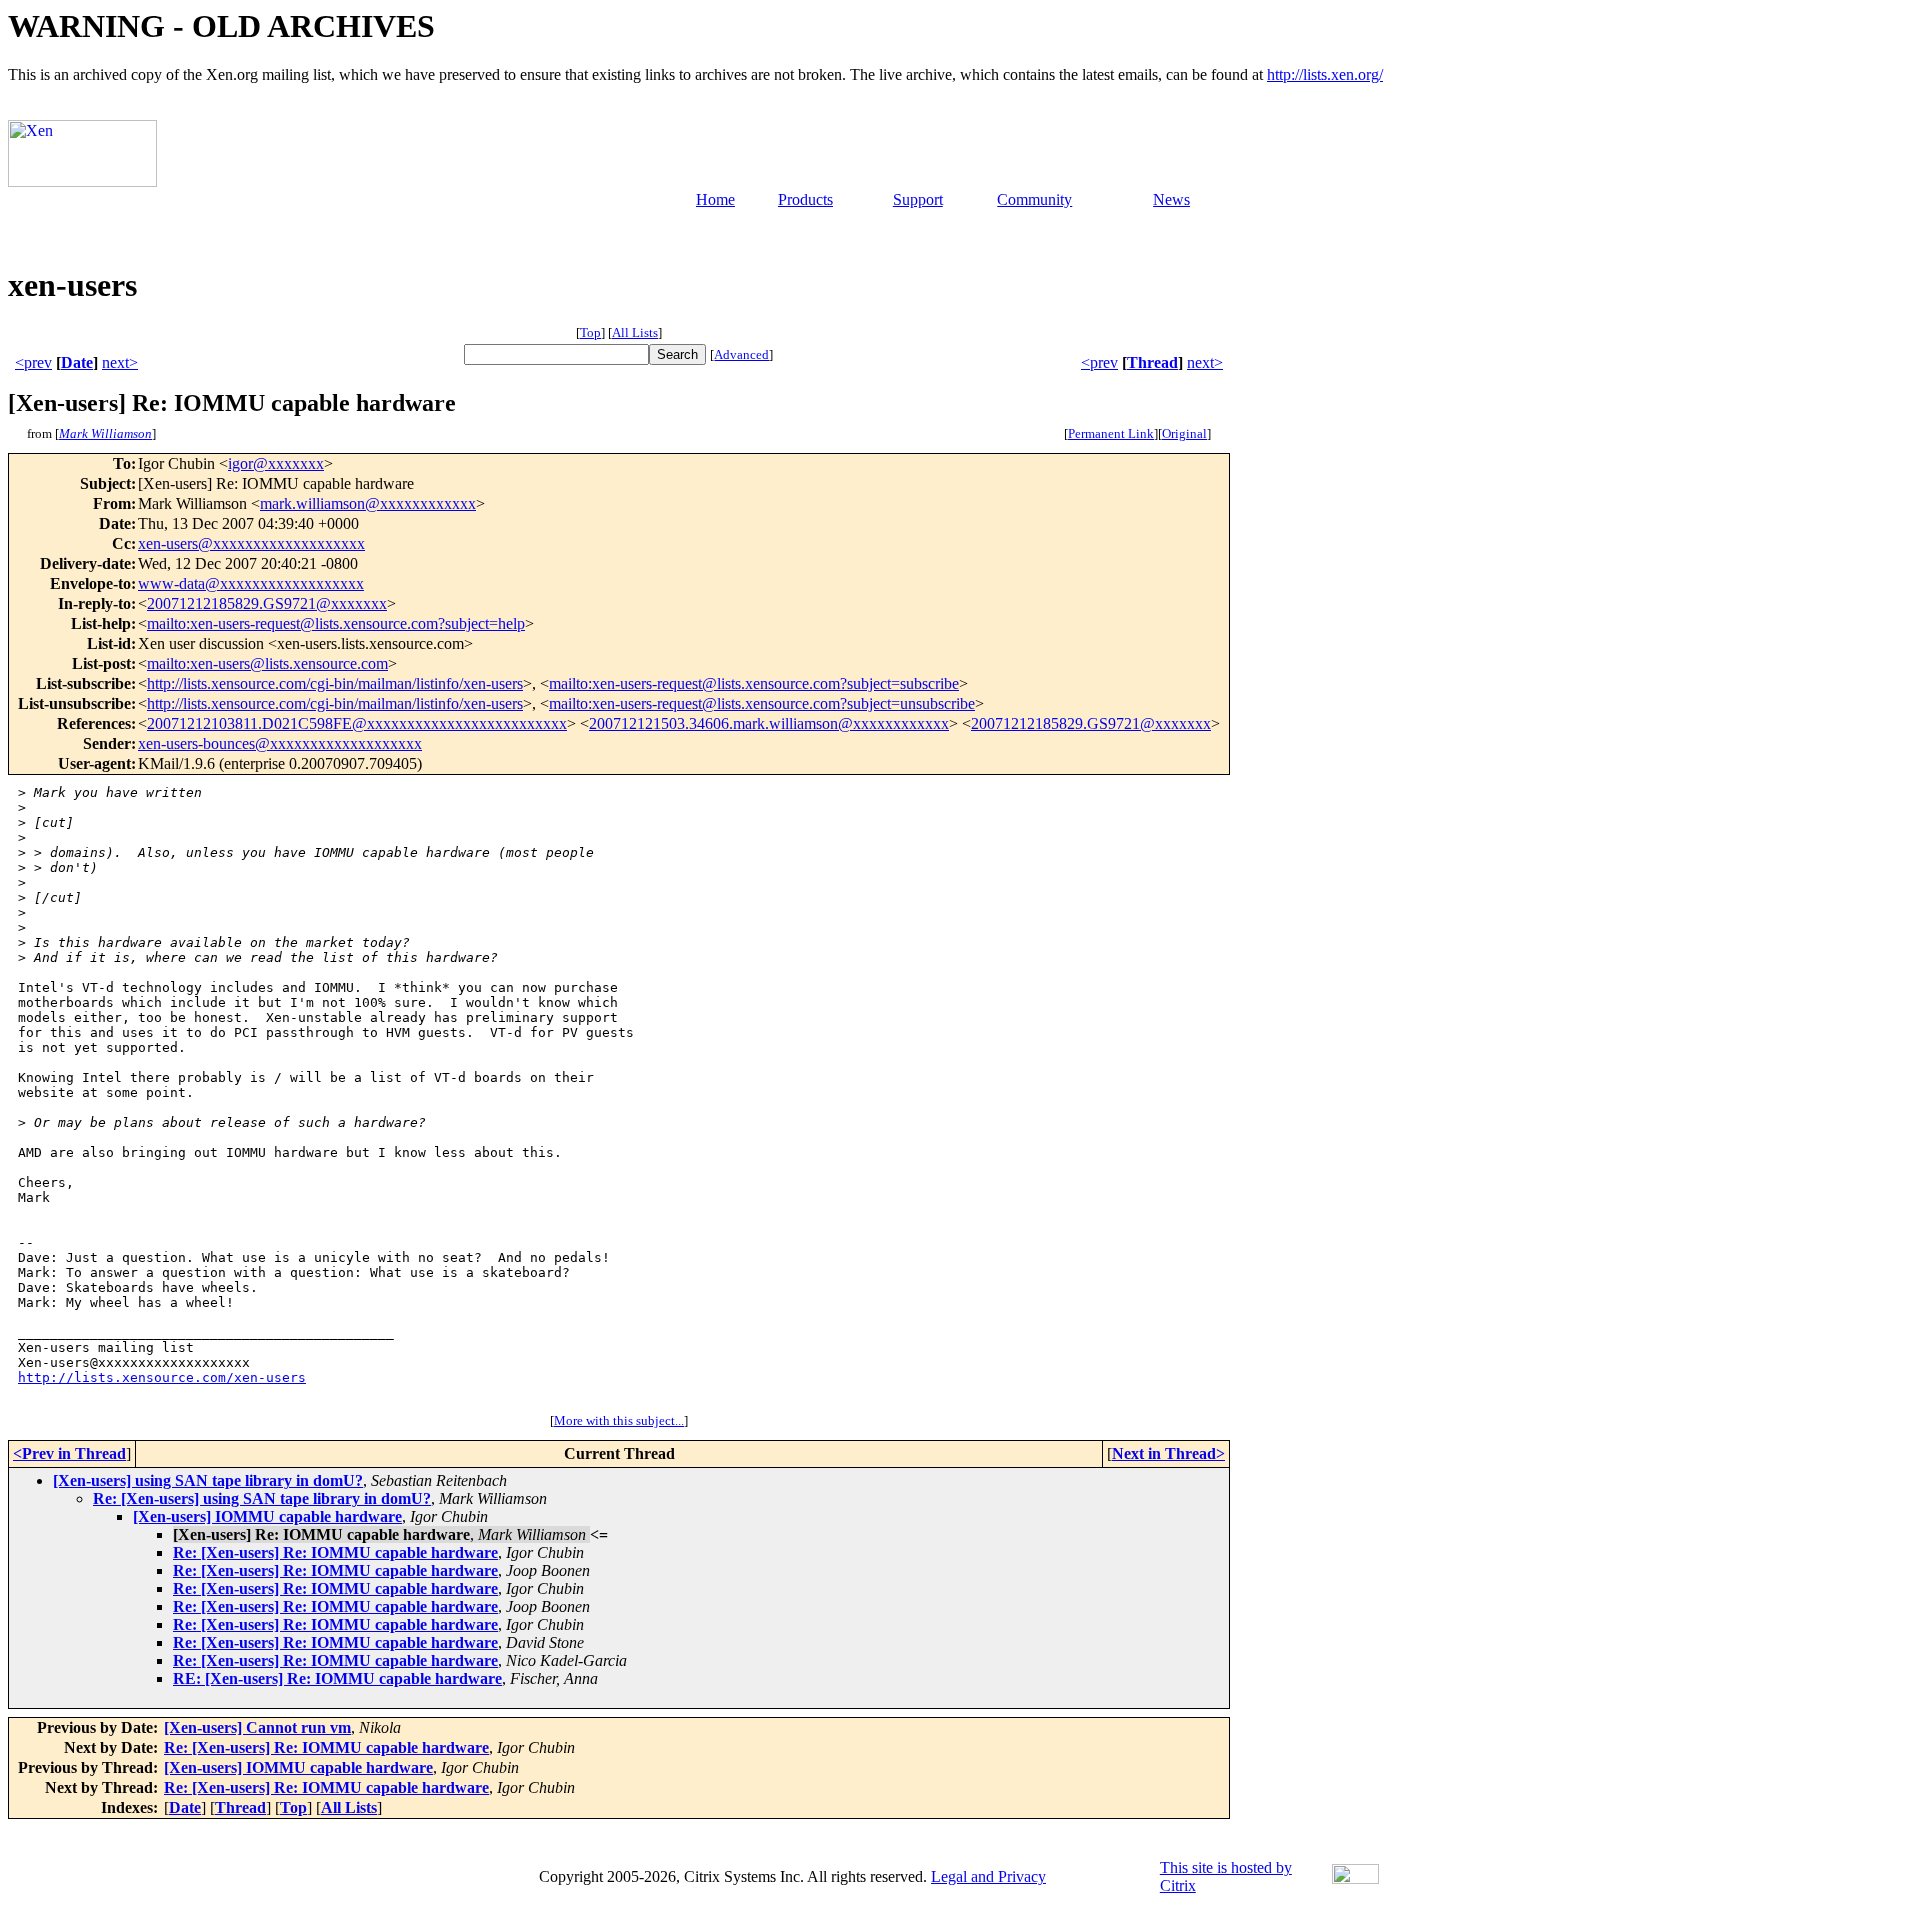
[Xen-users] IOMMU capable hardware (267, 1516)
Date (77, 362)
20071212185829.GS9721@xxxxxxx (267, 603)
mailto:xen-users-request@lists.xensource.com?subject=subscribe (754, 683)
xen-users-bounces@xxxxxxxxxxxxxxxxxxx (280, 743)
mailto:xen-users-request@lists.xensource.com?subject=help (336, 623)
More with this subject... (619, 1420)
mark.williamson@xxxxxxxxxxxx (368, 503)
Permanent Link (1111, 433)
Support (918, 199)
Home (715, 199)
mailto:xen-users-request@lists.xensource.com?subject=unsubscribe (762, 703)
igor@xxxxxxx (276, 463)
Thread (1152, 362)
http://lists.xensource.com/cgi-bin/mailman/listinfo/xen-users (335, 683)
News (1171, 199)
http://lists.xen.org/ (1325, 74)
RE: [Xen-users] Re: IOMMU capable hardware (337, 1678)
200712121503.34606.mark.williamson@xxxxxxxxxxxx (769, 723)
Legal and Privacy (988, 1876)
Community (1034, 199)
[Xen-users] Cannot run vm (257, 1727)
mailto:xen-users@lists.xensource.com (267, 663)
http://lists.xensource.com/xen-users (162, 1377)
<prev (33, 362)
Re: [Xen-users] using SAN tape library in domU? (262, 1498)
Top (590, 332)
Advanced (741, 354)
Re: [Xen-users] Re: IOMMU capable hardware (335, 1552)
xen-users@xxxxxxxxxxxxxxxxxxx (251, 543)
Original (1184, 433)
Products (805, 199)
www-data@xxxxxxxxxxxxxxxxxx (251, 583)
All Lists (635, 332)
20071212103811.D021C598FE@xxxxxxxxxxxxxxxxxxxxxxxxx (357, 723)
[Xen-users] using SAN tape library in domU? (208, 1480)
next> (120, 362)
